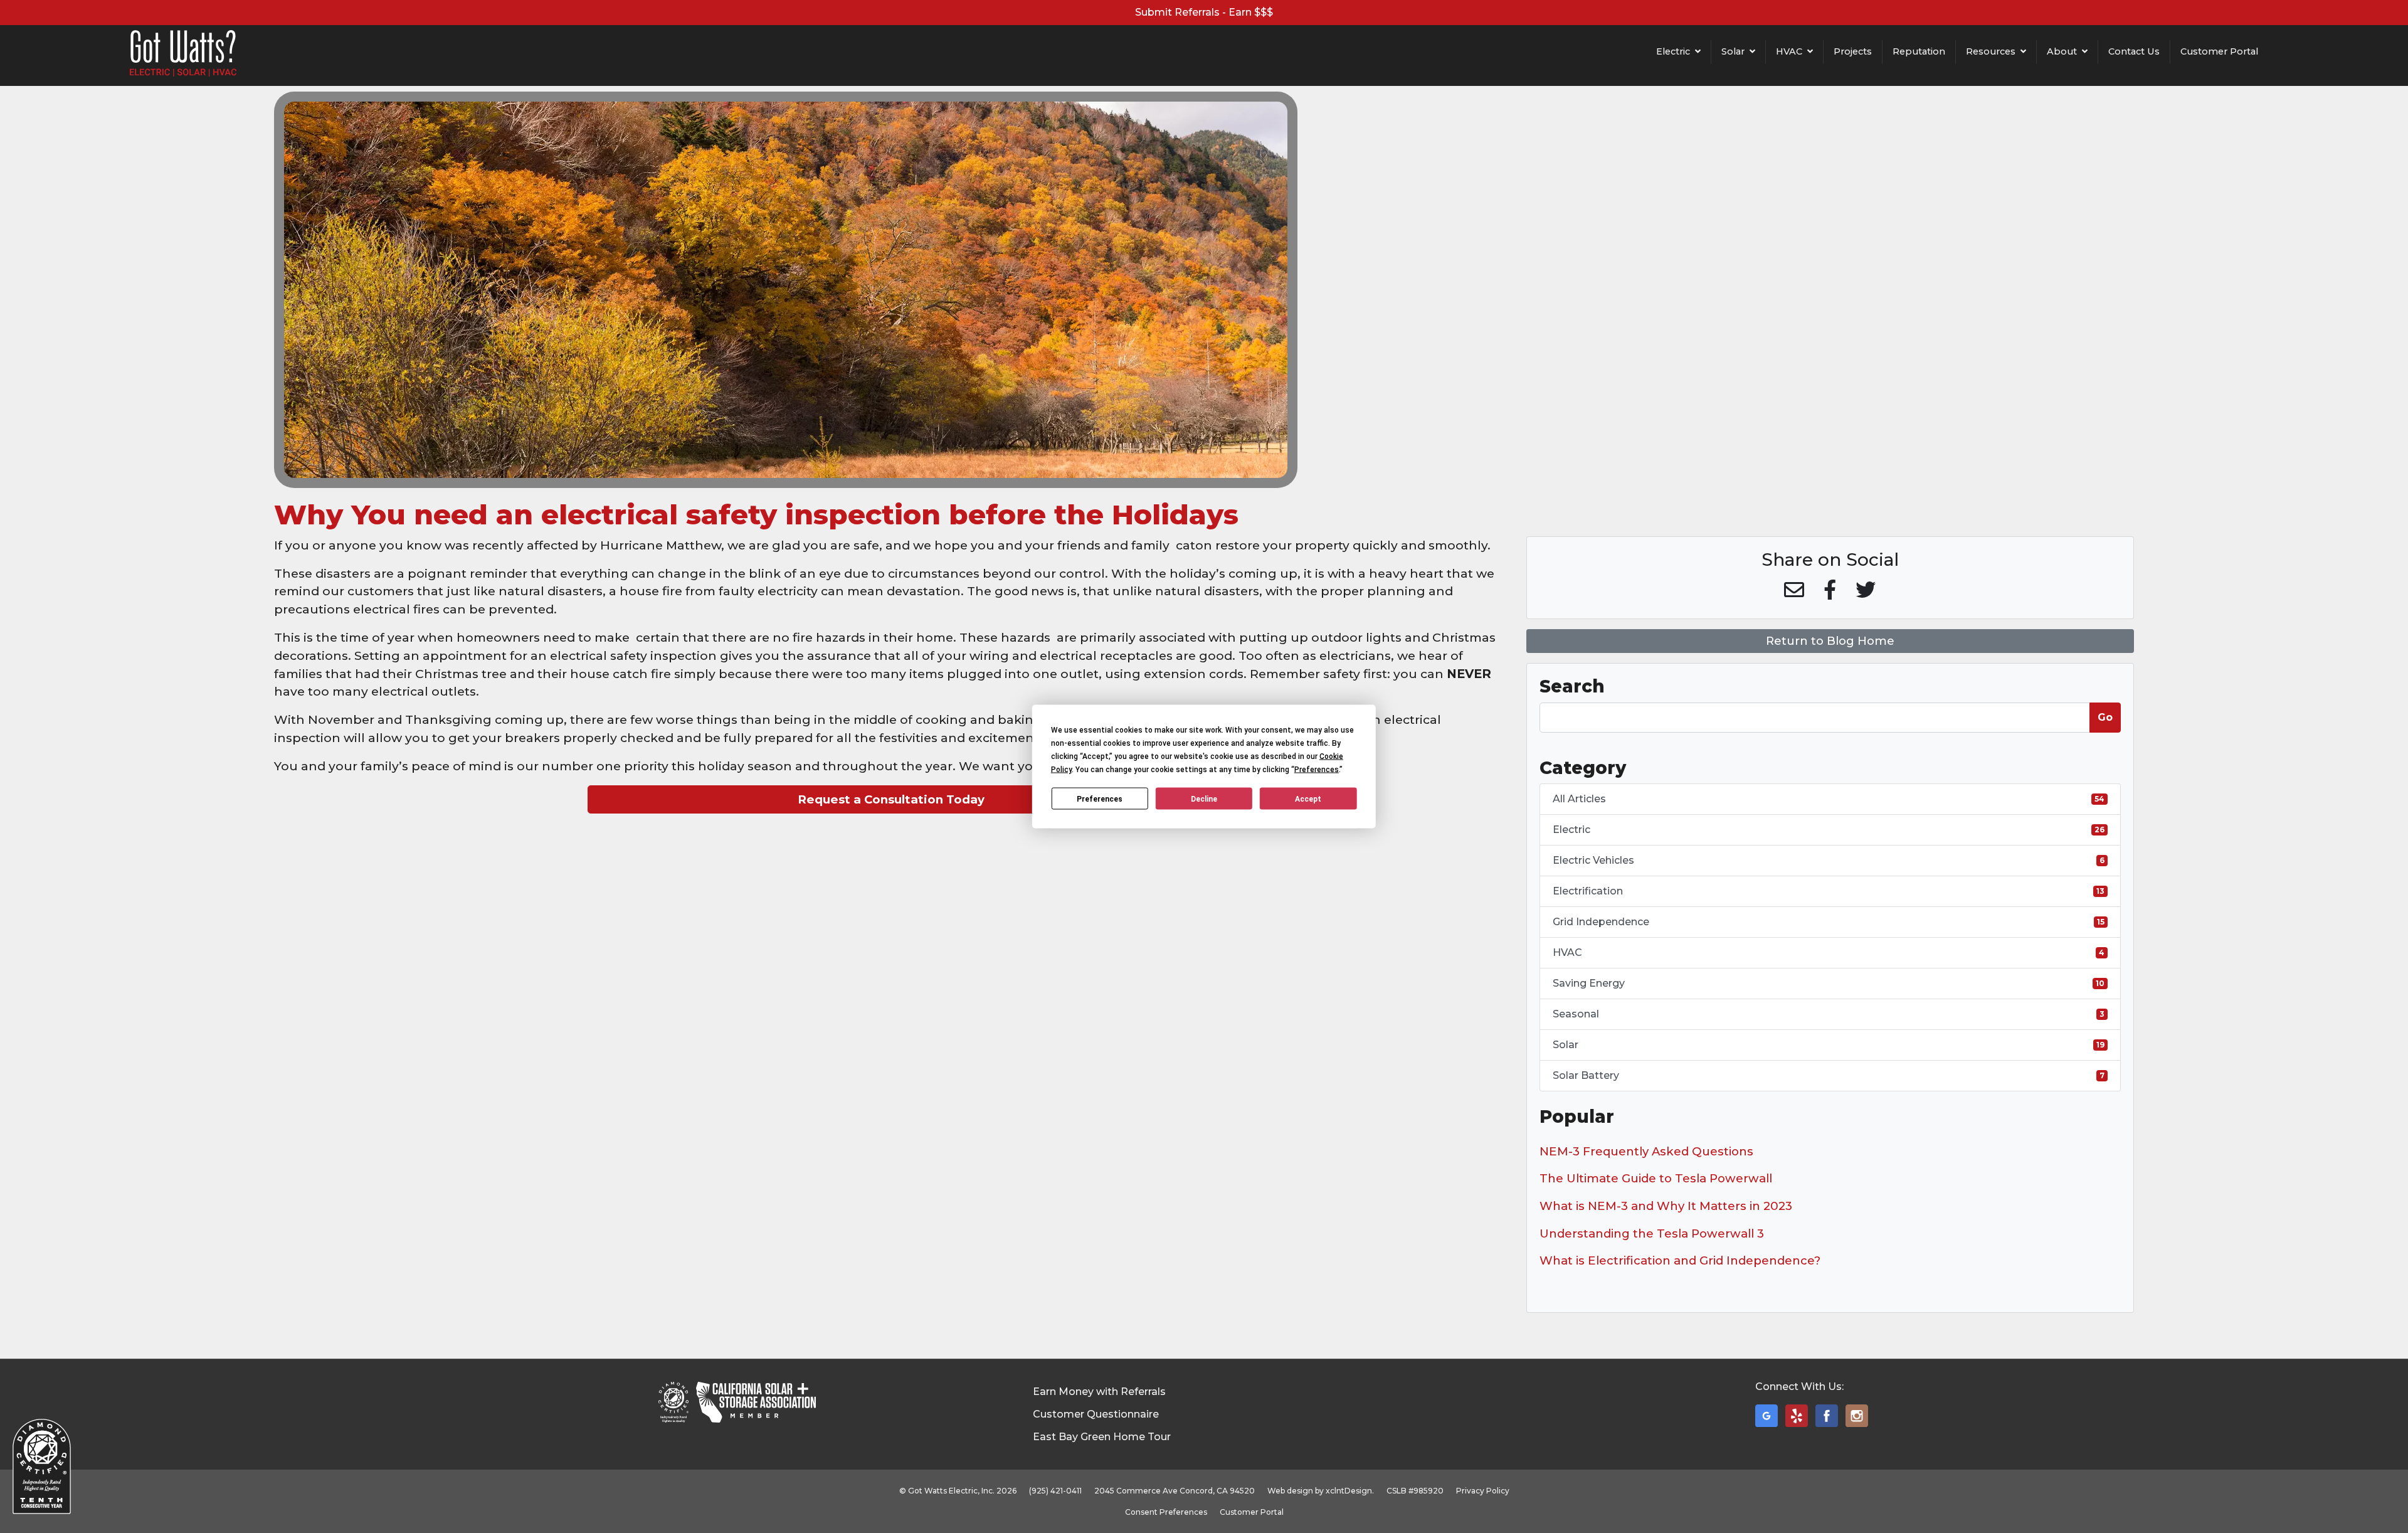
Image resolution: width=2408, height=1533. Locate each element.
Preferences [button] (1317, 770)
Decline (1204, 798)
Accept (1308, 798)
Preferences (1100, 798)
